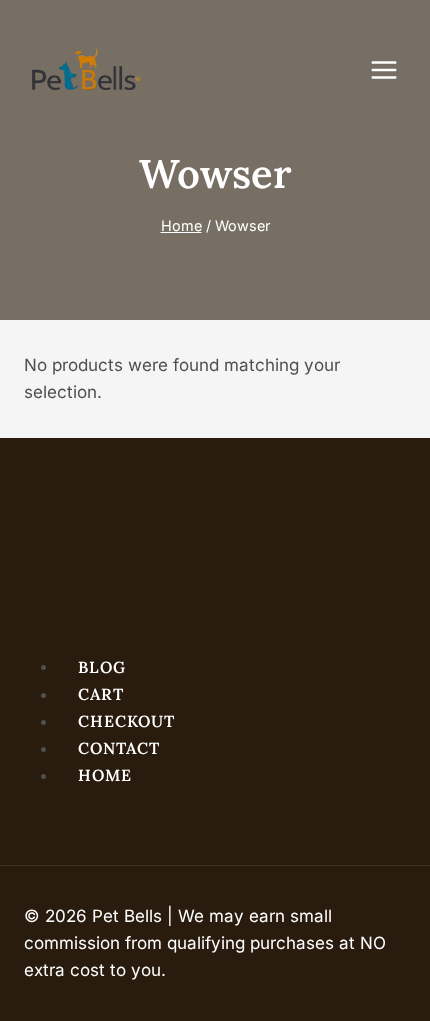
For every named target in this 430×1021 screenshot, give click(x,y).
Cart (101, 694)
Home (105, 775)
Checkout (126, 721)
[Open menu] (394, 69)
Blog (102, 666)
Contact (119, 748)
